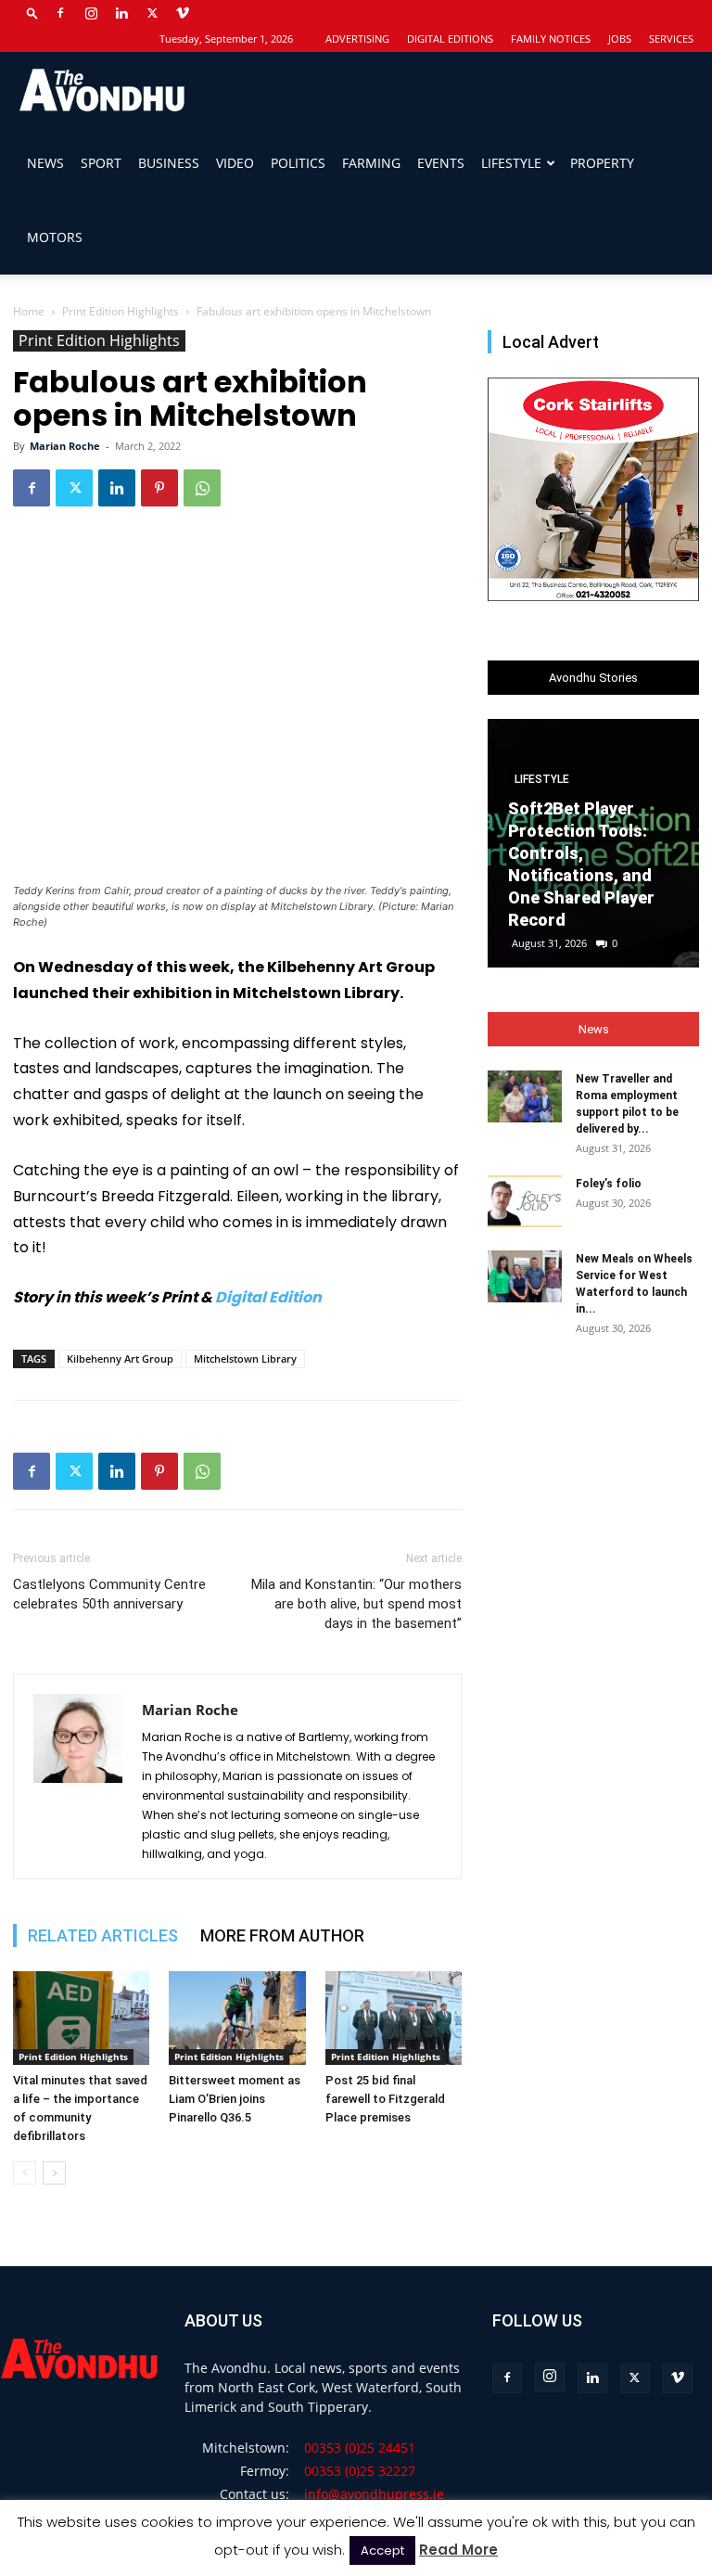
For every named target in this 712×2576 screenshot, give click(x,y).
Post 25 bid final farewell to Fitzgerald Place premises (385, 2099)
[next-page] (54, 2173)
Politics (298, 163)
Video (235, 163)
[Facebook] (60, 13)
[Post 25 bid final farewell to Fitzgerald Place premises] (394, 2018)
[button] (32, 13)
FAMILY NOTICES (551, 38)
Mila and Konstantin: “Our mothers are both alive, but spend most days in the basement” (356, 1604)
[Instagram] (91, 13)
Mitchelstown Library (245, 1358)
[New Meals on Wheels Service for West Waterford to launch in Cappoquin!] (525, 1276)
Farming (371, 163)
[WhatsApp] (202, 488)
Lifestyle (511, 163)
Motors (55, 237)
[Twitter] (152, 13)
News (45, 163)
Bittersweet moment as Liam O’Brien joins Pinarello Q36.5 (235, 2099)
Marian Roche (65, 446)
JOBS (620, 38)
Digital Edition (268, 1297)
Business (169, 163)
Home (29, 311)
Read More (458, 2550)
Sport (101, 163)
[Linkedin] (121, 13)
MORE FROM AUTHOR (282, 1935)
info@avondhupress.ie (374, 2494)
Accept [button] (382, 2550)
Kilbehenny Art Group (120, 1358)
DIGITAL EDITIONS (450, 38)
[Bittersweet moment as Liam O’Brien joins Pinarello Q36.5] (237, 2018)
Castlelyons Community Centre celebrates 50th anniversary (109, 1594)
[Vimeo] (183, 13)
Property (602, 163)
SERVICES (671, 38)
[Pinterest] (159, 488)
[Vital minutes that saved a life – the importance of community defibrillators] (81, 2018)
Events (441, 163)
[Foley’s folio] (525, 1201)
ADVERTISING (357, 38)
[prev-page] (25, 2173)
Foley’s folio (609, 1184)
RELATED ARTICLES (103, 1935)
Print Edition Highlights (121, 311)
